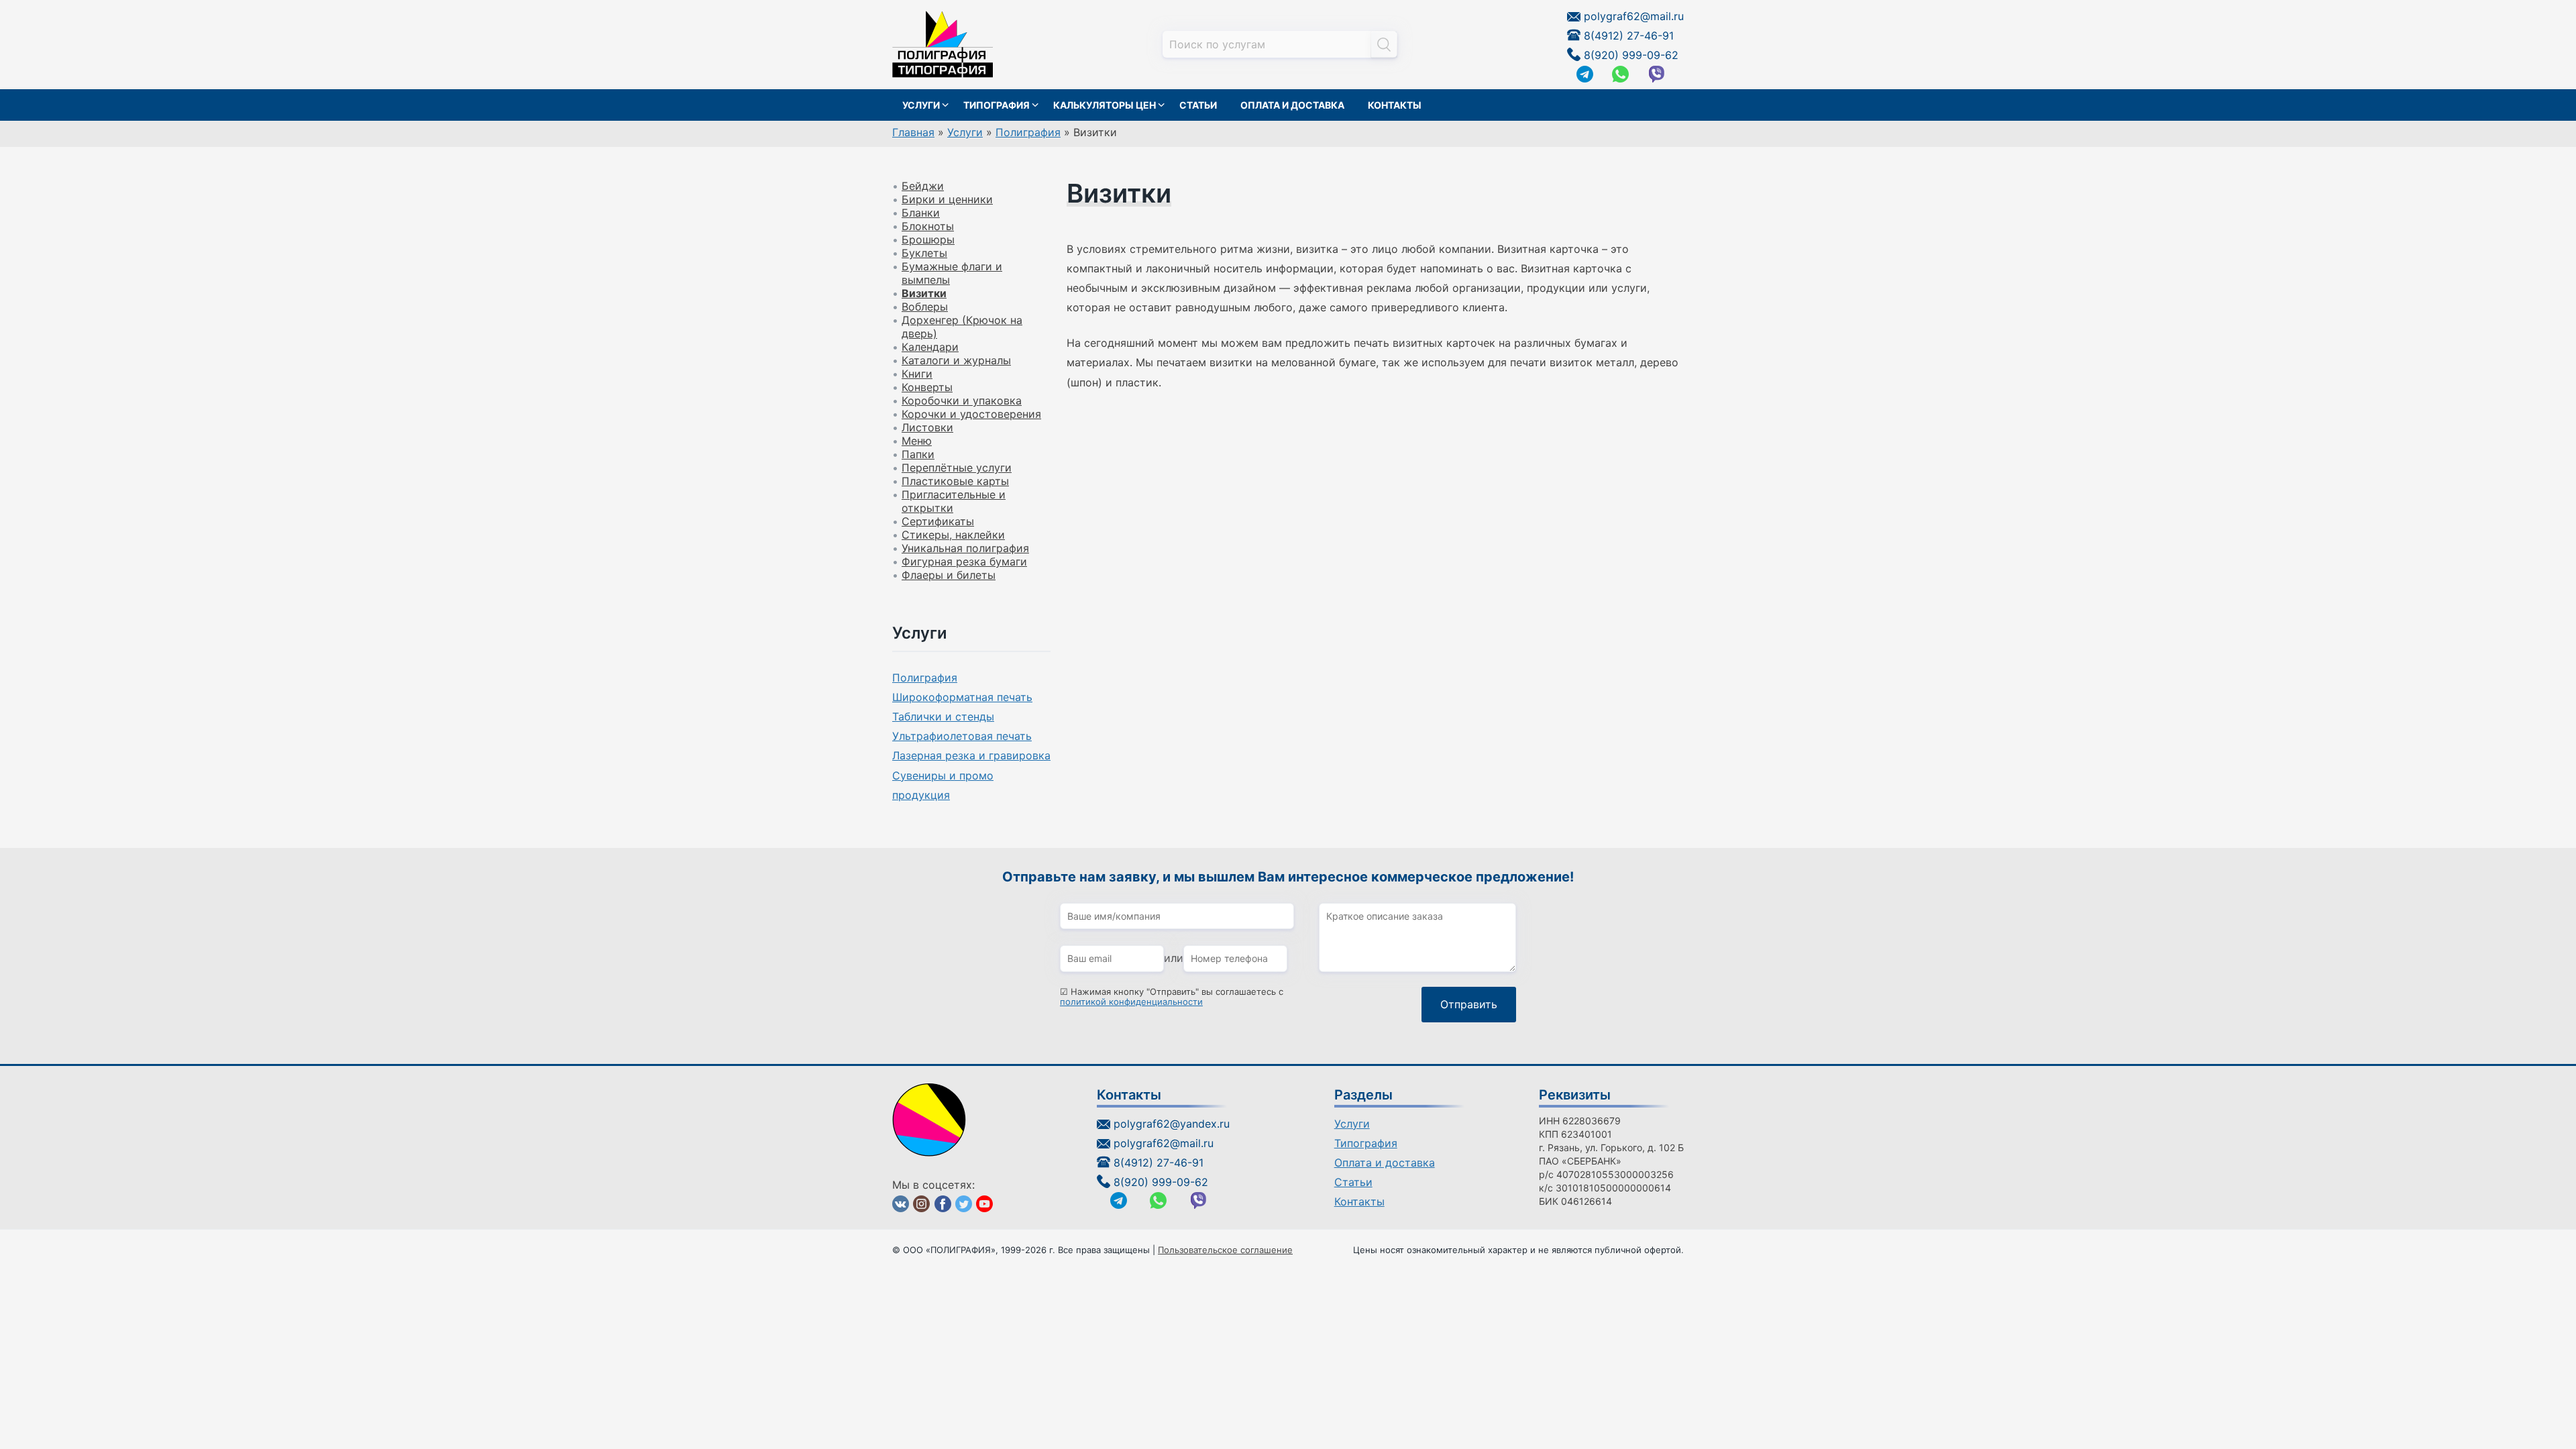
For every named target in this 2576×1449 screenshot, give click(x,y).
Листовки (927, 427)
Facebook (943, 1204)
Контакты (1395, 105)
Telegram (1585, 74)
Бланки (921, 213)
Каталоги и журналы (956, 360)
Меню (917, 441)
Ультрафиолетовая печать (962, 736)
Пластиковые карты (955, 481)
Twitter (964, 1204)
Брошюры (928, 239)
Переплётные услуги (957, 468)
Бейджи (923, 186)
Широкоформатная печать (962, 697)
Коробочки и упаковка (962, 400)
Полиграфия (925, 678)
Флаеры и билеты (949, 575)
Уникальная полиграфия (965, 548)
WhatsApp (1620, 74)
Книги (917, 374)
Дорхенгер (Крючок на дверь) (962, 327)
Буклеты (924, 253)
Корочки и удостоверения (971, 414)
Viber (1657, 74)
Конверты (927, 387)
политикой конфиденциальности (1131, 1002)
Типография (997, 105)
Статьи (1198, 105)
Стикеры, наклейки (953, 535)
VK (901, 1204)
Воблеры (925, 307)
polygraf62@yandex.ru (1172, 1124)
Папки (918, 454)
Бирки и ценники (947, 199)
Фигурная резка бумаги (964, 561)
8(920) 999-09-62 (1631, 55)
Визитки (924, 293)
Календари (930, 347)
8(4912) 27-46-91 (1629, 36)
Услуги (921, 105)
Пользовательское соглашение (1225, 1250)
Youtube (984, 1204)
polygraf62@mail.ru (1634, 16)
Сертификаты (938, 521)
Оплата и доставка (1292, 105)
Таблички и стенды (943, 716)
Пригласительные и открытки (954, 501)
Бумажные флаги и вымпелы (952, 273)
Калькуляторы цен (1105, 105)
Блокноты (928, 226)
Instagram (921, 1204)
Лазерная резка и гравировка (971, 755)
